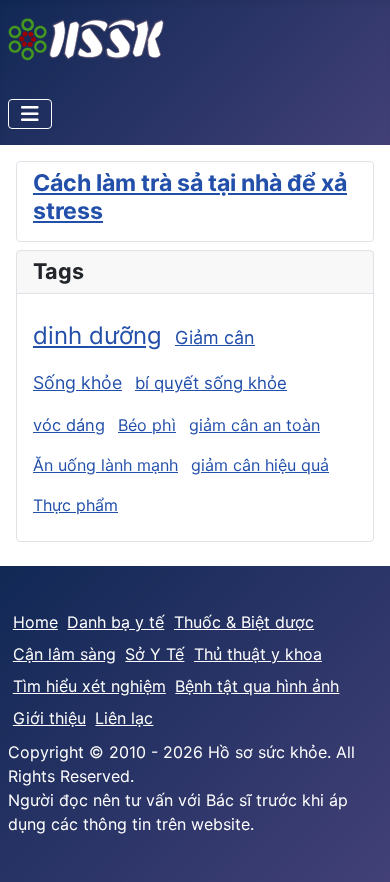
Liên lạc (124, 718)
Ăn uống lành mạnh (105, 465)
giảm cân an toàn (254, 425)
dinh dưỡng (97, 335)
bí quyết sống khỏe (211, 383)
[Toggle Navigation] (30, 114)
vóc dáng (69, 425)
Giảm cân (215, 337)
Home (35, 622)
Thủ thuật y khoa (258, 654)
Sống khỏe (77, 382)
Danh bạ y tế (115, 622)
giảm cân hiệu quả (260, 465)
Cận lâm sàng (64, 654)
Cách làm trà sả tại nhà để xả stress (190, 197)
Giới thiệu (49, 718)
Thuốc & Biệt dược (244, 622)
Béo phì (147, 425)
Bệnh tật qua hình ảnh (257, 686)
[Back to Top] (355, 845)
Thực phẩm (75, 505)
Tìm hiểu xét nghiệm (89, 686)
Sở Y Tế (154, 654)
